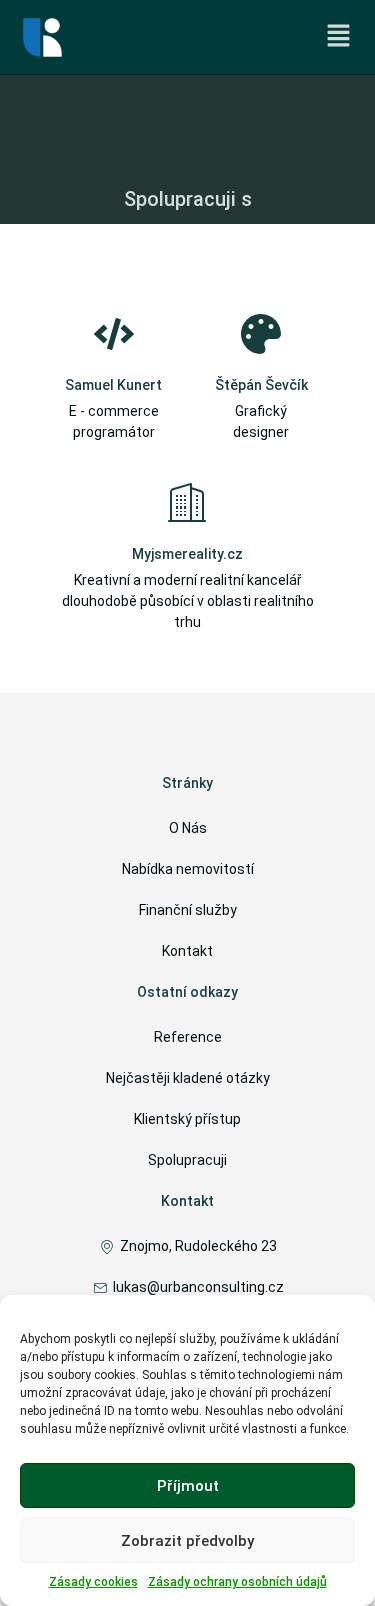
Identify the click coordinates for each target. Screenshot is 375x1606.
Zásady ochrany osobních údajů (237, 1582)
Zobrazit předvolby (187, 1541)
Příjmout (188, 1486)
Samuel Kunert (113, 385)
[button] (339, 37)
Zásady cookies (93, 1582)
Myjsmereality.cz (187, 554)
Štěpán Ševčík (261, 385)
